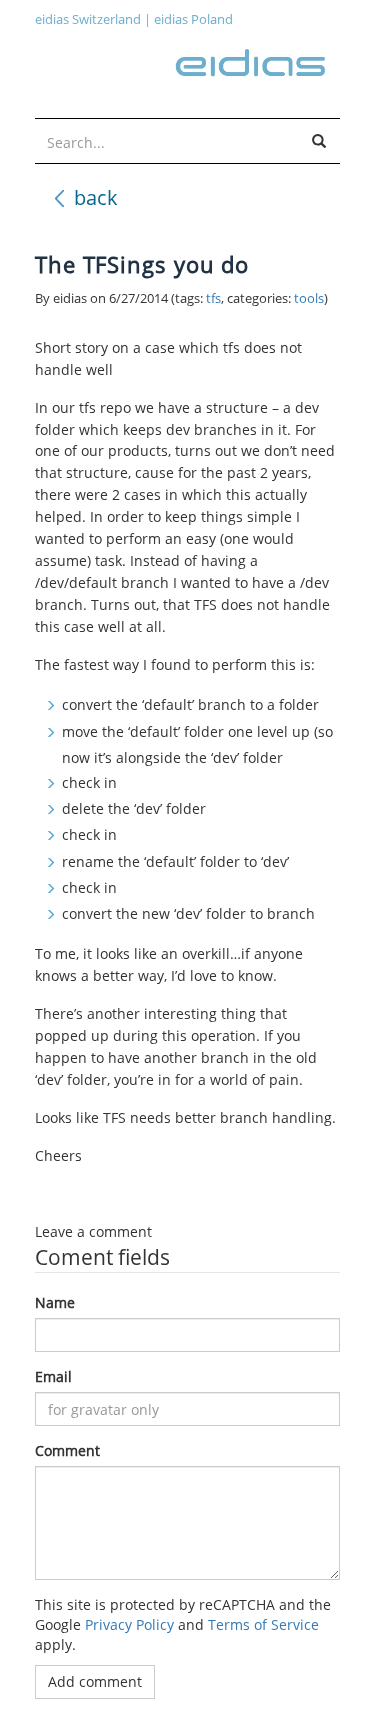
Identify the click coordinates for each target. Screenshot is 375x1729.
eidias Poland (193, 19)
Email (53, 1376)
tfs (213, 298)
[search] (319, 142)
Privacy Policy (129, 1624)
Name (55, 1302)
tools (309, 298)
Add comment (95, 1681)
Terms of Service (263, 1624)
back (93, 197)
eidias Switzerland (88, 19)
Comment (67, 1450)
